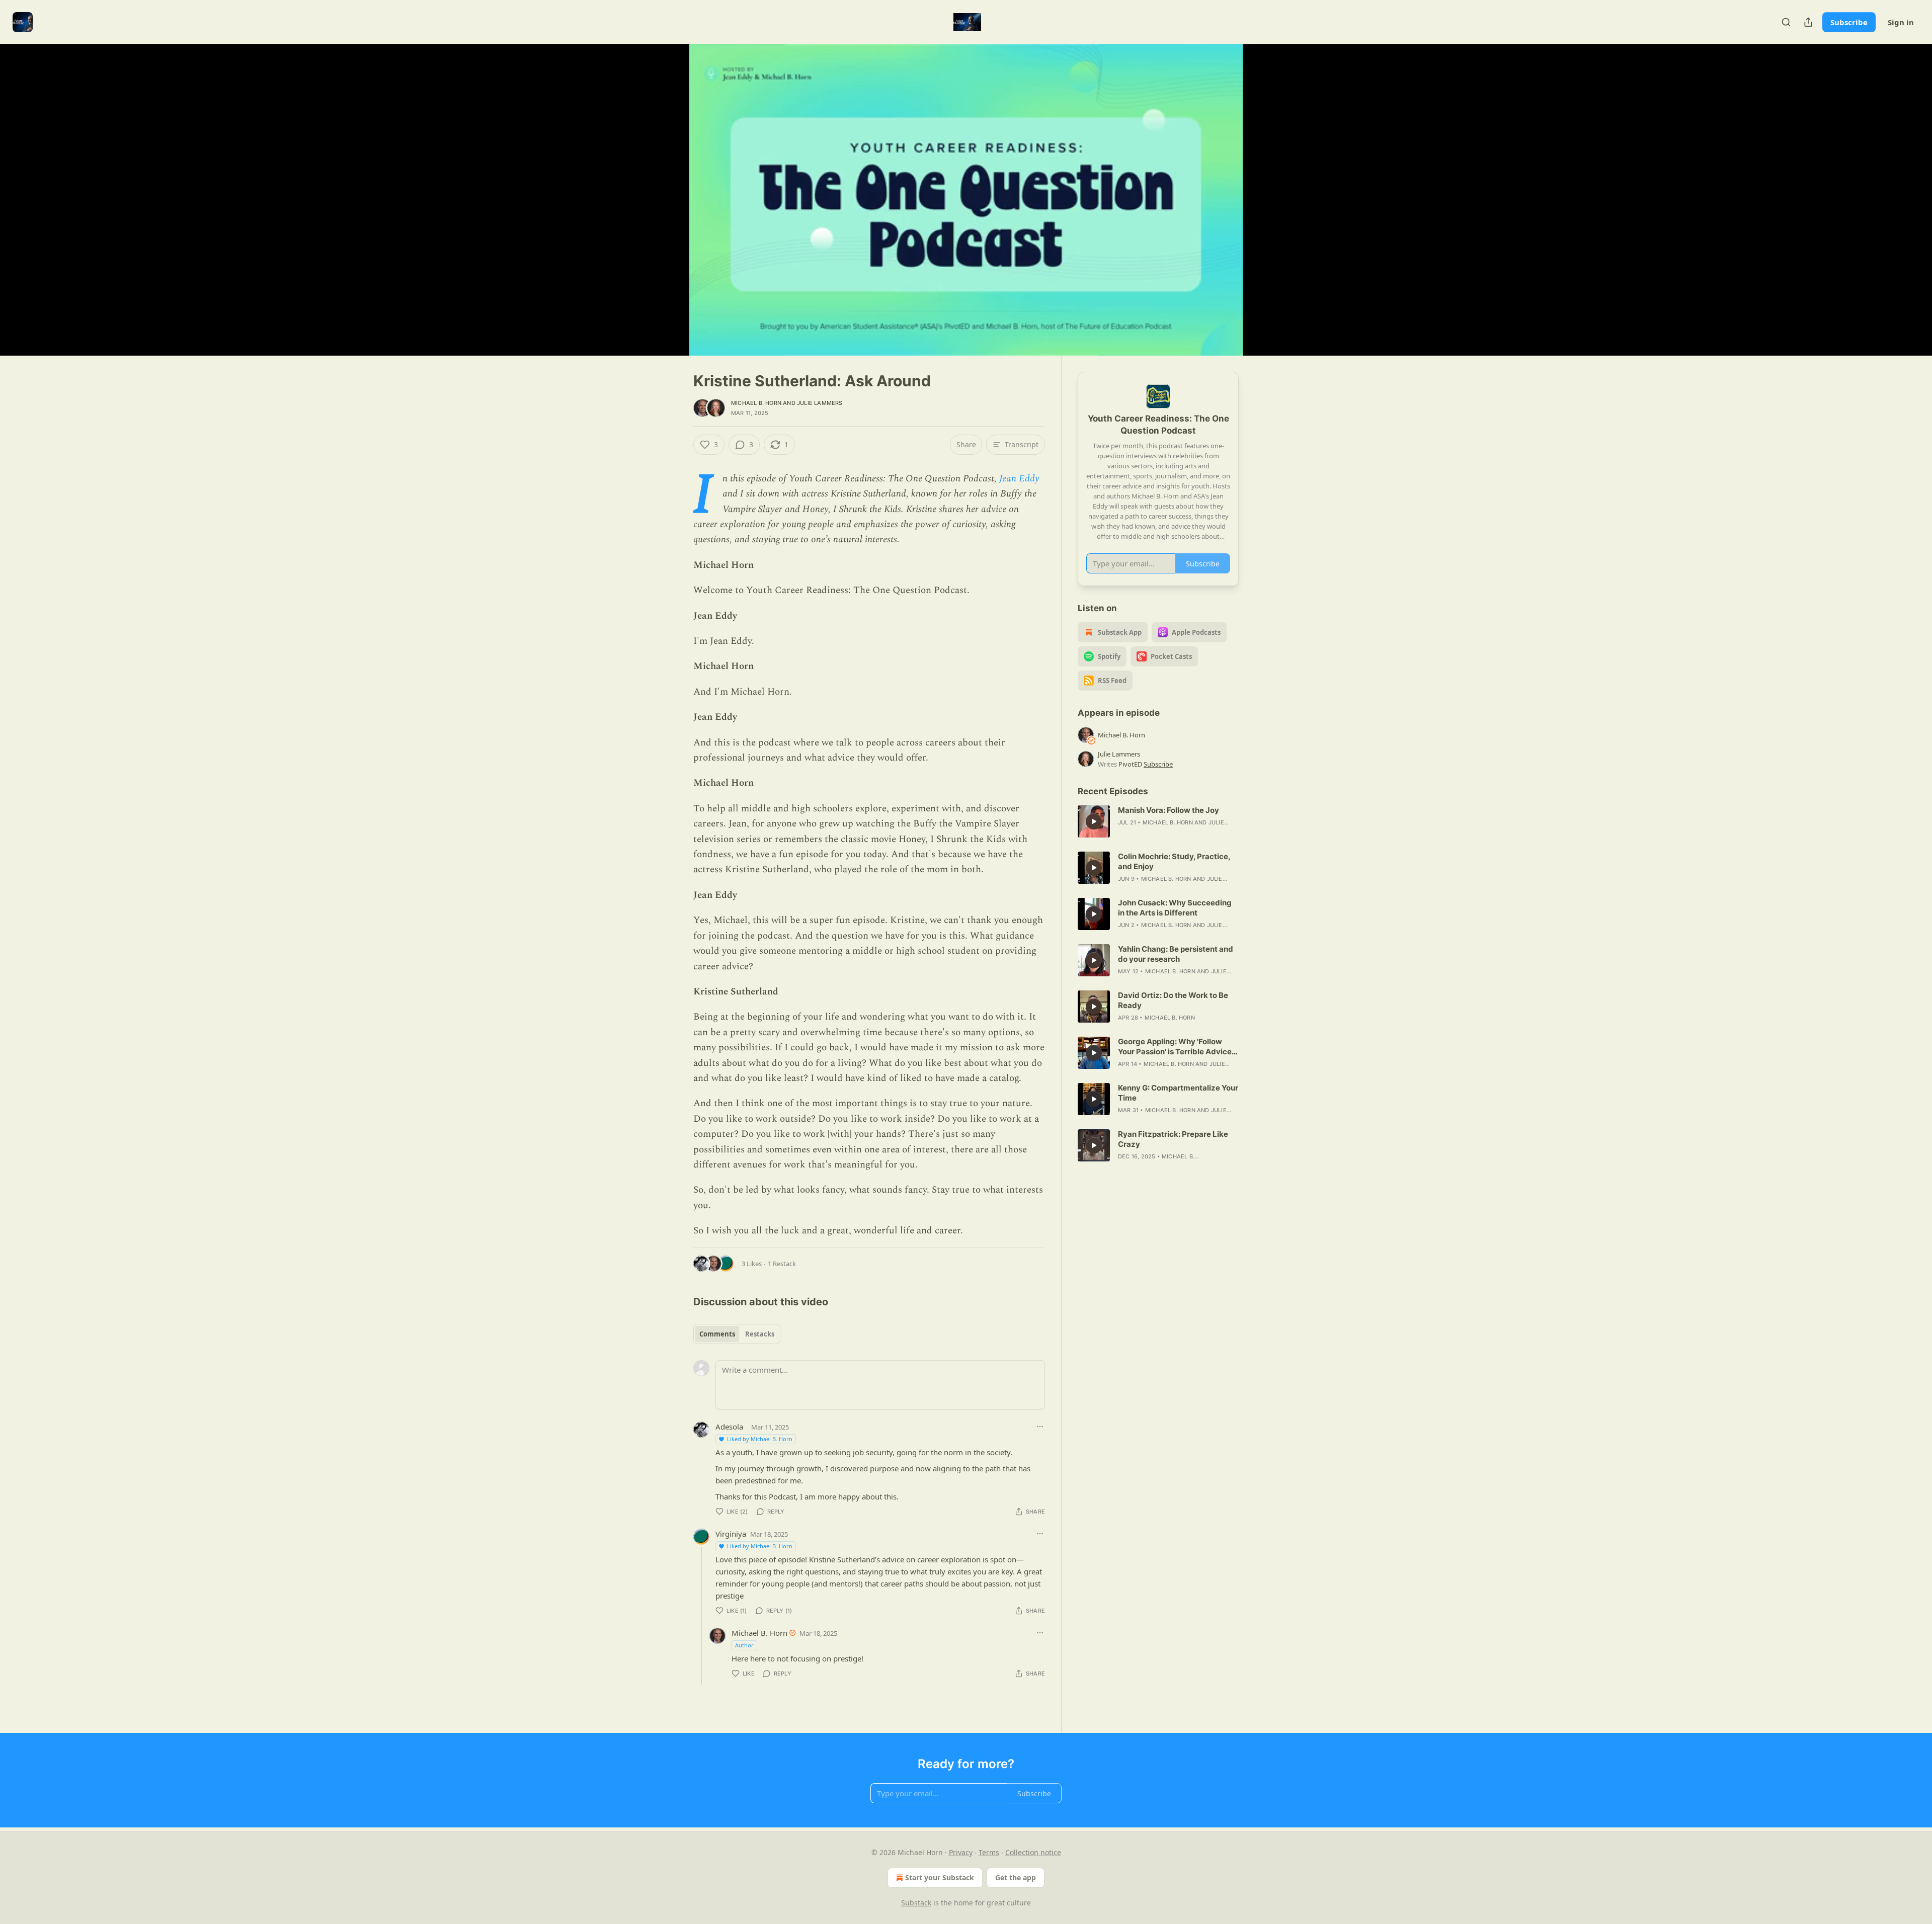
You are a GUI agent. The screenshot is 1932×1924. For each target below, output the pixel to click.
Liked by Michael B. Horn (760, 1439)
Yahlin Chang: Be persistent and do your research (1176, 954)
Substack (916, 1903)
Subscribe (1849, 22)
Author (744, 1645)
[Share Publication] (1808, 22)
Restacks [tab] (760, 1334)
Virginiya (731, 1534)
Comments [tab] (717, 1334)
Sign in (1901, 22)
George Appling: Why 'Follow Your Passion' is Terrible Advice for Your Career (1175, 1047)
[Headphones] (669, 211)
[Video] (669, 189)
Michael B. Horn (756, 403)
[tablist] (737, 1334)
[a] (1094, 821)
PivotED (1130, 764)
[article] (1158, 821)
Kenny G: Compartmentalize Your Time (1178, 1093)
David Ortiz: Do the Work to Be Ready (1173, 1000)
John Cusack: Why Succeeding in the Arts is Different (1175, 908)
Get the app (1016, 1877)
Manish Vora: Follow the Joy (1169, 810)
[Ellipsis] (1040, 1427)
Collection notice (1033, 1852)
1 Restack (782, 1264)
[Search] (1786, 22)
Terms (989, 1852)
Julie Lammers (820, 403)
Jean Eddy (1019, 479)
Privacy (961, 1852)
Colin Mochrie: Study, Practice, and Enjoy (1174, 861)
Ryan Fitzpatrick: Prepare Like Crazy (1173, 1139)
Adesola (729, 1427)
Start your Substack (940, 1877)
